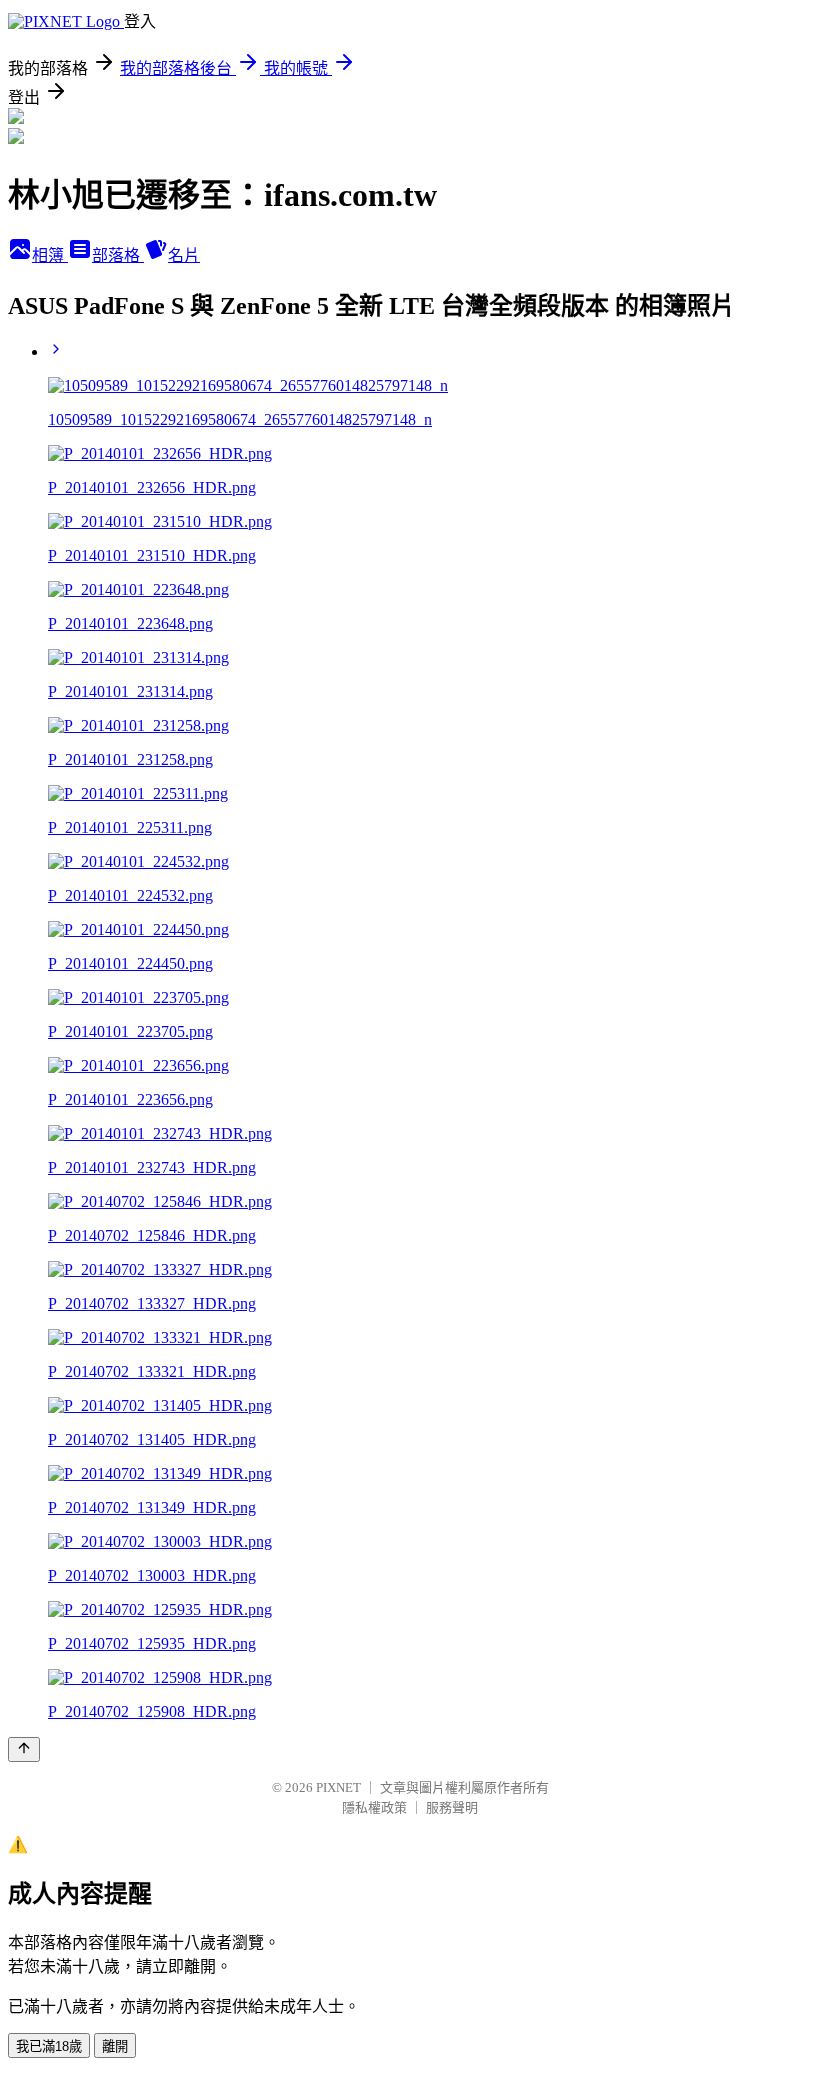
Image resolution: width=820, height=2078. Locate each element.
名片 (184, 255)
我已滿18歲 (49, 2046)
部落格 (118, 255)
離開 (115, 2046)
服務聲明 (452, 1807)
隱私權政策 (374, 1807)
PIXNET (338, 1787)
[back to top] (24, 1749)
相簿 (50, 255)
